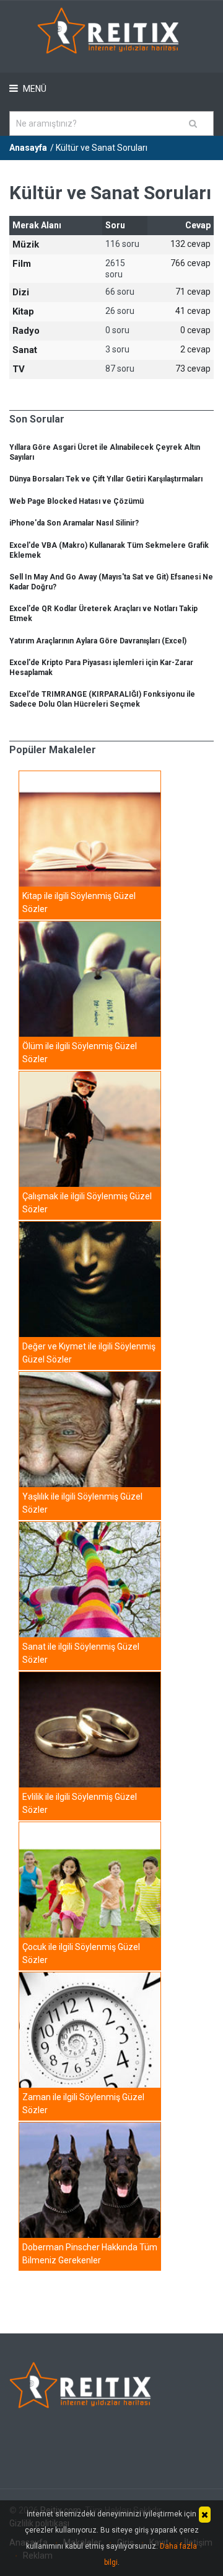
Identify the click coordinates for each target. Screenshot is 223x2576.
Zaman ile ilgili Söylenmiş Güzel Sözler (83, 2104)
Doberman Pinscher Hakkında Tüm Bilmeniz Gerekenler (90, 2254)
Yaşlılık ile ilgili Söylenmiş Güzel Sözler (82, 1503)
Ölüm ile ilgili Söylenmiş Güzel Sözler (80, 1053)
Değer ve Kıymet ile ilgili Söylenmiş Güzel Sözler (89, 1353)
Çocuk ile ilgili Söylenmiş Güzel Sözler (81, 1953)
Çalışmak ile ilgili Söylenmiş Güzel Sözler (87, 1203)
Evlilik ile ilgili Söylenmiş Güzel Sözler (80, 1803)
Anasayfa (28, 148)
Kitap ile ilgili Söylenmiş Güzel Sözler (79, 902)
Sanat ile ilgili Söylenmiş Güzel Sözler (81, 1653)
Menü (34, 89)
